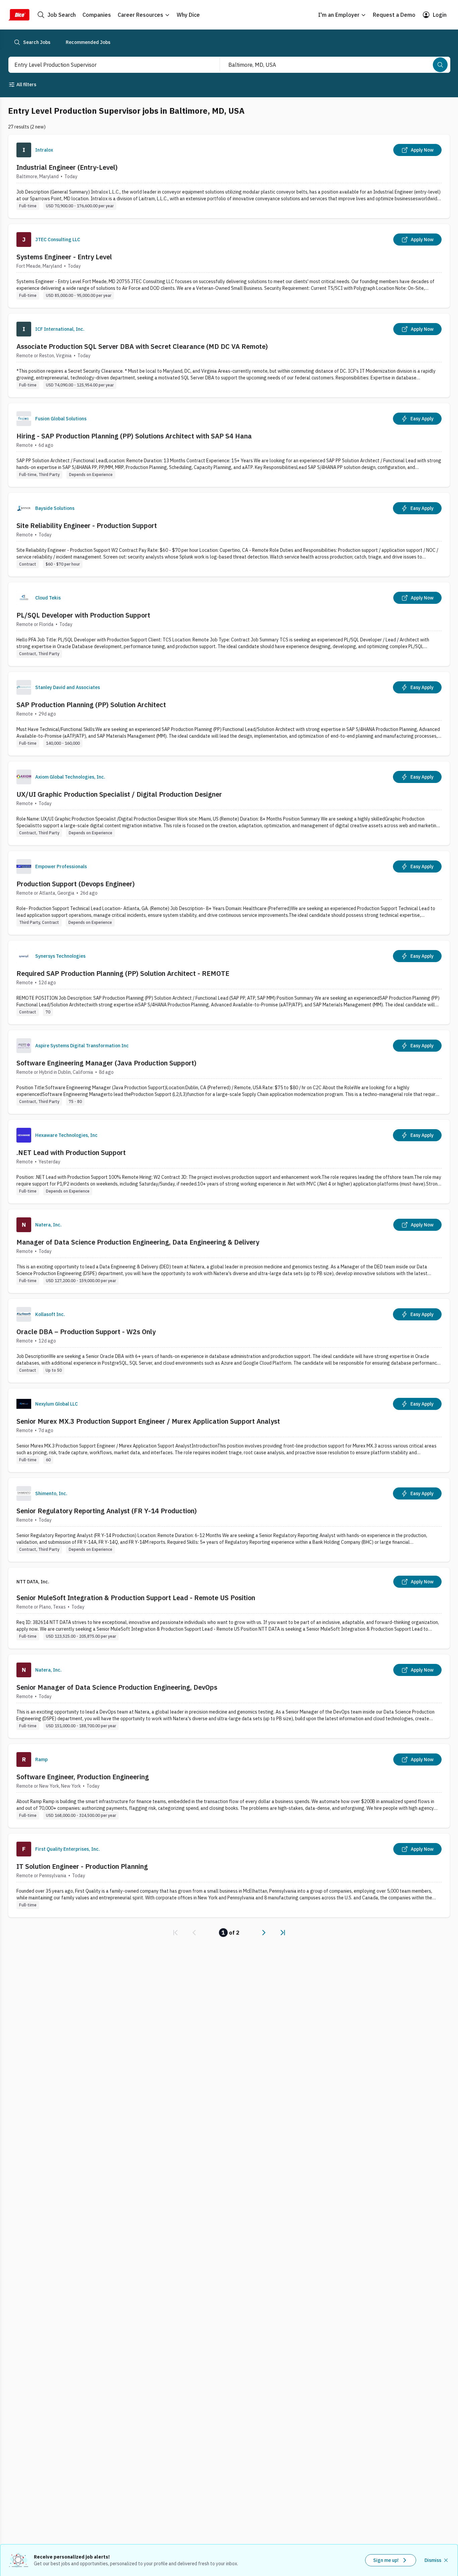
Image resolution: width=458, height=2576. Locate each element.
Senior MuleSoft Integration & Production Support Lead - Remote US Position (136, 1598)
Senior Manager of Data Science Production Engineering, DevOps (117, 1687)
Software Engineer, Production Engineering (83, 1777)
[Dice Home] (19, 15)
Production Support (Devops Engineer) (76, 884)
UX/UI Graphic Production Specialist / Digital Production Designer (119, 794)
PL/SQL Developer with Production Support (83, 615)
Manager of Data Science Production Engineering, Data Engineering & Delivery (138, 1242)
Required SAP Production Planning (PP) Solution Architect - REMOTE (123, 973)
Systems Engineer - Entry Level (64, 257)
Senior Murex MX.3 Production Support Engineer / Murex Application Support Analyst (148, 1421)
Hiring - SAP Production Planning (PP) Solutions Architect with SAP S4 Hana (134, 436)
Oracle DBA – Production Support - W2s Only (86, 1332)
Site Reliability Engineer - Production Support (87, 525)
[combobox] (107, 65)
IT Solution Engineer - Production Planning (82, 1866)
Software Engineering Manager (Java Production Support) (106, 1063)
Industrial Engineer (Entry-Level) (67, 167)
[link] (175, 1933)
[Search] (440, 65)
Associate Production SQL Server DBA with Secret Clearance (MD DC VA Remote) (142, 346)
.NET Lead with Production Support (71, 1152)
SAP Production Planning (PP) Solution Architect (91, 705)
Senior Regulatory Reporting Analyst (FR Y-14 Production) (107, 1511)
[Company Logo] (24, 150)
